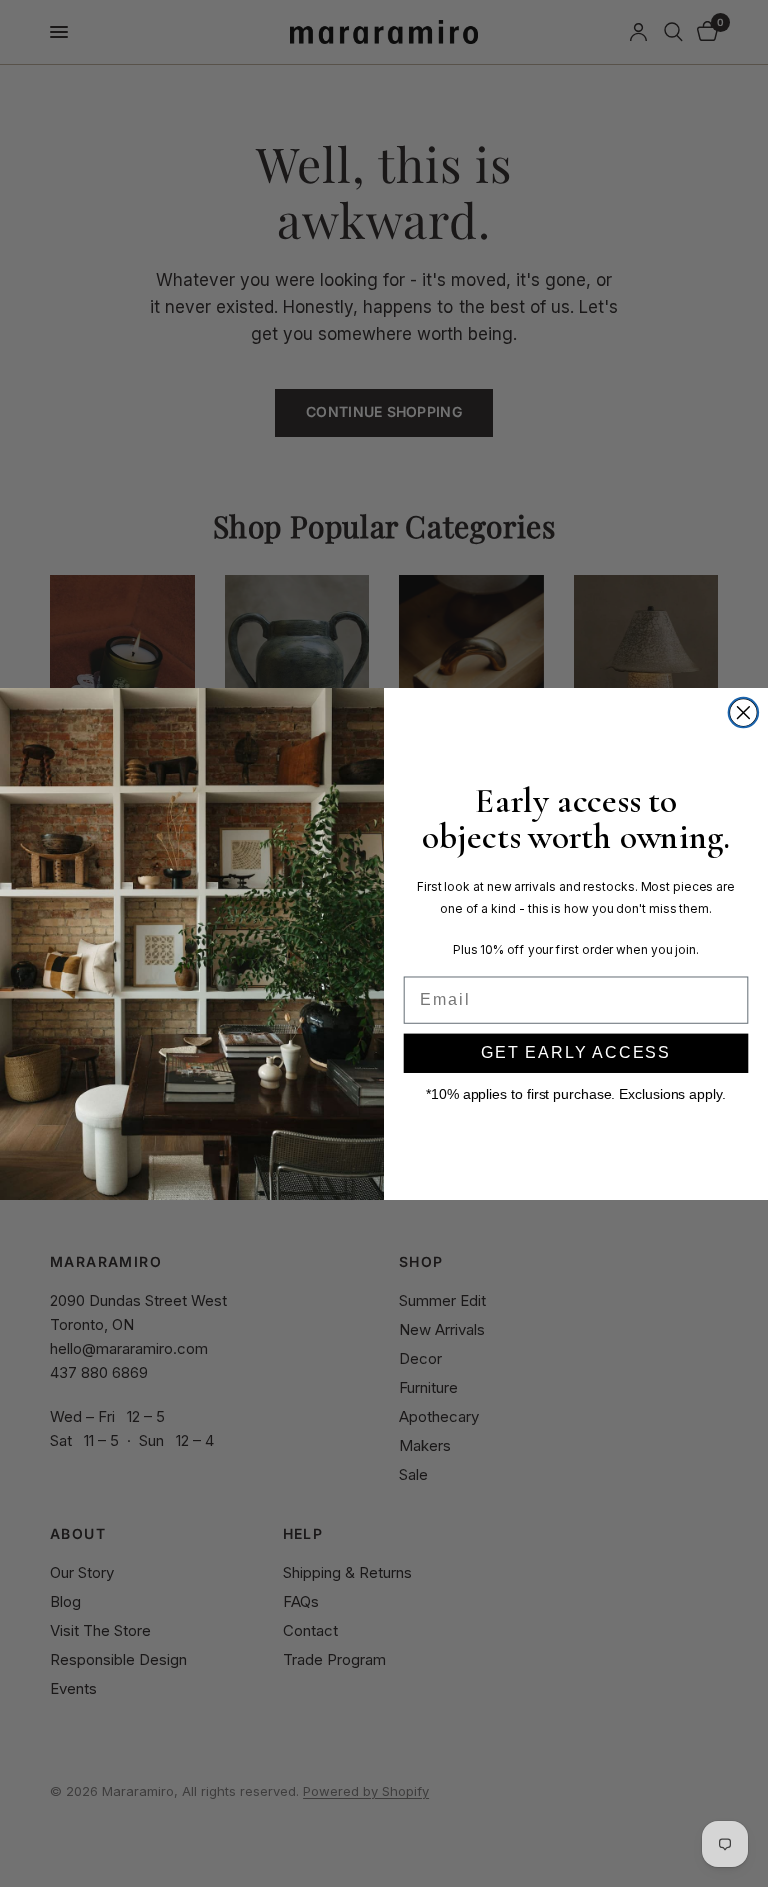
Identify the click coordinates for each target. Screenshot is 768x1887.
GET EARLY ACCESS (576, 1052)
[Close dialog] (744, 712)
